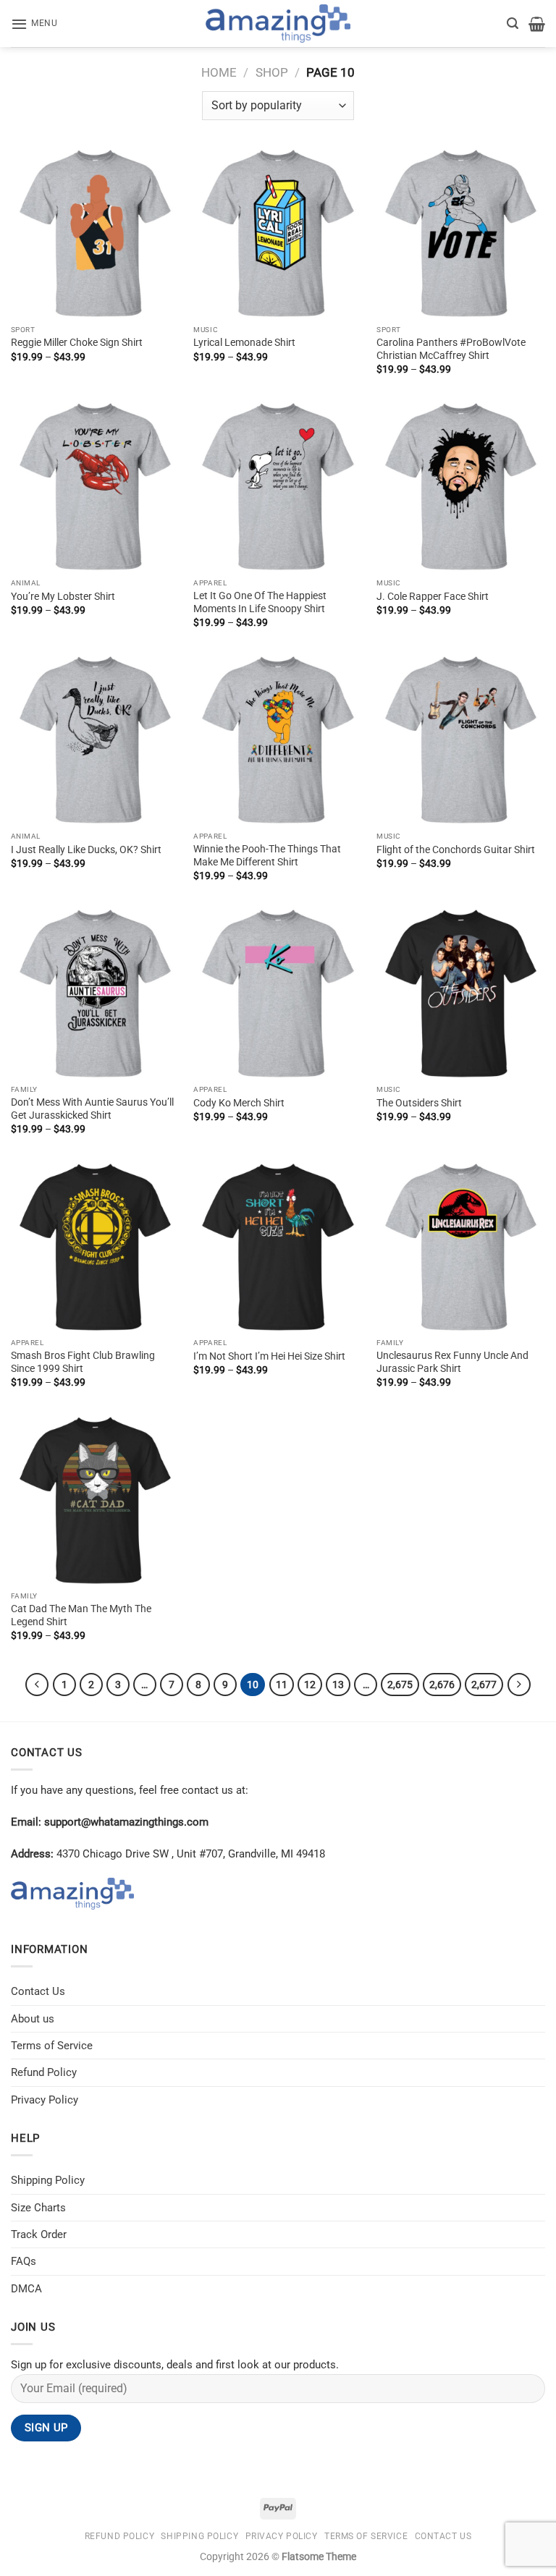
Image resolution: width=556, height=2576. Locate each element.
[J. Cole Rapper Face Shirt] (461, 487)
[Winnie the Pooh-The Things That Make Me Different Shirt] (278, 740)
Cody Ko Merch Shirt (239, 1103)
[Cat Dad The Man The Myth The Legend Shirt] (95, 1500)
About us (33, 2019)
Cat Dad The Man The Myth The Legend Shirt (81, 1615)
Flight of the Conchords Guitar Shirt (456, 850)
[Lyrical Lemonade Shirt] (278, 233)
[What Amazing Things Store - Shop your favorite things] (278, 24)
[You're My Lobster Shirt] (95, 487)
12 (310, 1685)
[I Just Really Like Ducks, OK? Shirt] (95, 740)
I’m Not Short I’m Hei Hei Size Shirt (269, 1356)
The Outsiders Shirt (419, 1103)
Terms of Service (52, 2046)
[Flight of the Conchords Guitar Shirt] (461, 740)
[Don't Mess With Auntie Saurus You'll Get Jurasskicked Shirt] (95, 993)
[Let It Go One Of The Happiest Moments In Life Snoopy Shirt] (278, 487)
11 (282, 1685)
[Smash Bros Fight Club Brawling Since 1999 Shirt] (95, 1247)
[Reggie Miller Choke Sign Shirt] (95, 233)
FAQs (24, 2261)
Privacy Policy (45, 2100)
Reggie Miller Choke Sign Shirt (77, 342)
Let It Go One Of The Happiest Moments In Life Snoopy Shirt (260, 602)
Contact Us (38, 1991)
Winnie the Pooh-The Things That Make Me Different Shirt (267, 855)
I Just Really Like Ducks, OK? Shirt (86, 850)
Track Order (39, 2234)
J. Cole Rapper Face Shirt (433, 596)
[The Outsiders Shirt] (461, 993)
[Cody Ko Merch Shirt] (278, 993)
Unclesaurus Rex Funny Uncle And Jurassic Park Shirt (452, 1362)
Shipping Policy (48, 2180)
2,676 (442, 1685)
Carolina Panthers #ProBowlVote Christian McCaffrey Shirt (451, 349)
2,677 (484, 1685)
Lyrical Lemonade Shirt (244, 342)
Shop (272, 72)
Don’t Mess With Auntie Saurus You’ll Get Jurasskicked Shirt (92, 1109)
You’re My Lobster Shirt (63, 596)
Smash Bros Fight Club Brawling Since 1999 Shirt (83, 1362)
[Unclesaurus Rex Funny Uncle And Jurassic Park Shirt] (461, 1247)
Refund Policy (44, 2072)
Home (219, 72)
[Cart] (537, 24)
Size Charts (38, 2208)
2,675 (400, 1685)
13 (338, 1685)
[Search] (513, 24)
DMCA (26, 2289)
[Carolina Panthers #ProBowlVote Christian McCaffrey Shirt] (461, 233)
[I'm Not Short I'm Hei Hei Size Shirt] (278, 1247)
